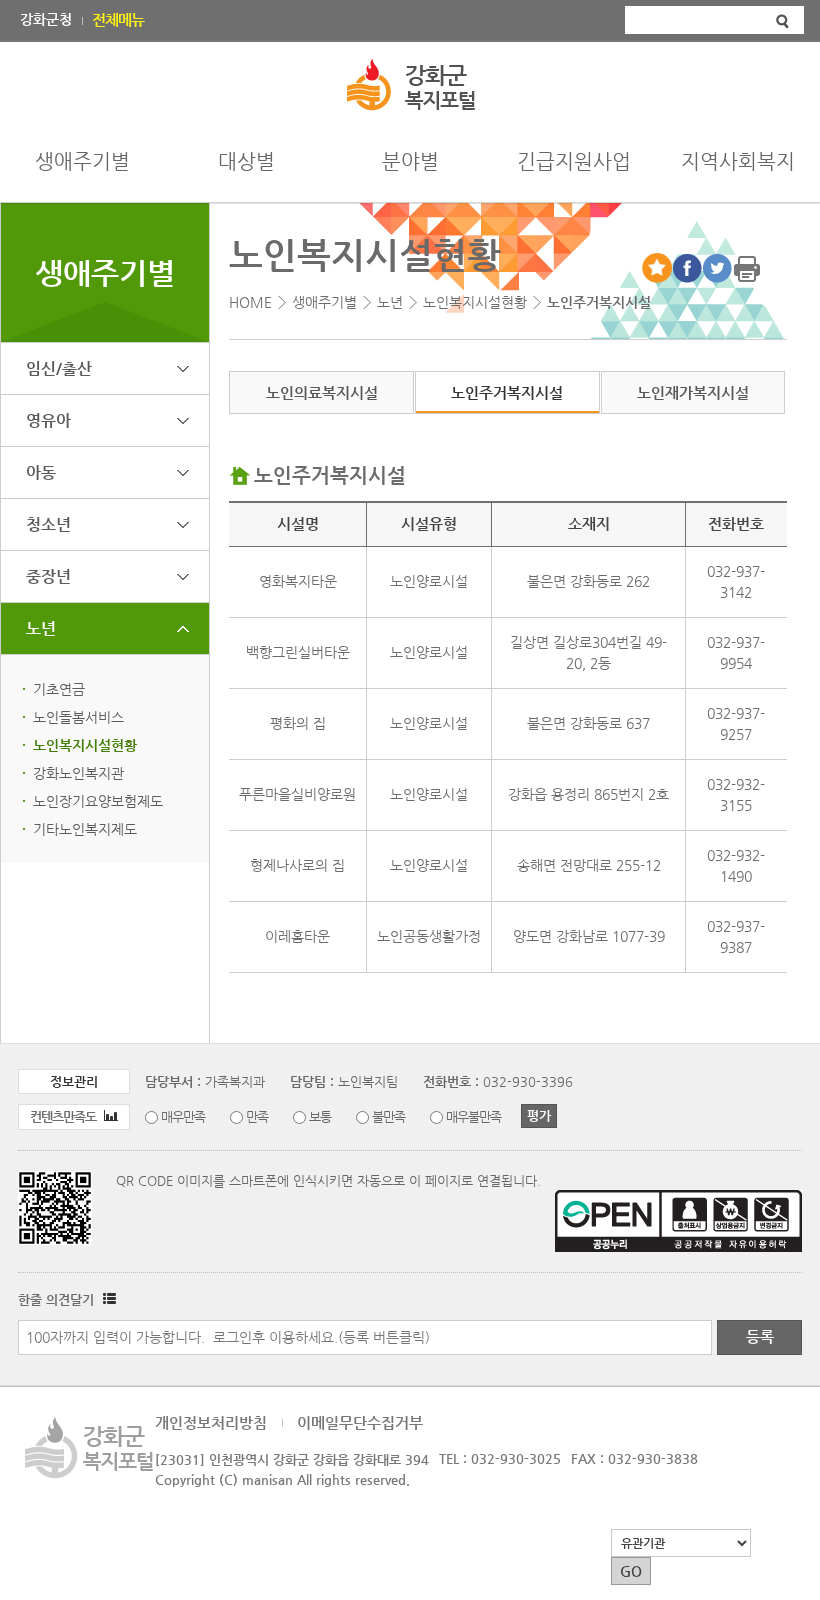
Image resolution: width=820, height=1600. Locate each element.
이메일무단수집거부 (360, 1422)
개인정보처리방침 (211, 1422)
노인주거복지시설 (507, 392)
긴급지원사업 (574, 161)
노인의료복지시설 (322, 392)
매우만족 (183, 1116)
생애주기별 (82, 161)
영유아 (48, 420)
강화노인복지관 (78, 773)
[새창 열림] (107, 1299)
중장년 (48, 576)
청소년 (48, 524)
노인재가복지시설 (693, 392)
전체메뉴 (118, 19)
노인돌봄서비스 (78, 717)
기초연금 (59, 689)
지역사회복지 (738, 161)
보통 (320, 1116)
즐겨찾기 (657, 268)
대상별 (246, 161)
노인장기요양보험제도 (98, 801)
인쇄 (747, 268)
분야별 (410, 161)
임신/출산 (59, 368)
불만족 (388, 1116)
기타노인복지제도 (85, 829)
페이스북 (687, 268)
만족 (257, 1116)
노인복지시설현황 (85, 745)
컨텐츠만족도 (64, 1116)
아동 (41, 472)
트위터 (717, 268)
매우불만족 (473, 1116)
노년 (41, 628)
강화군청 (46, 19)
